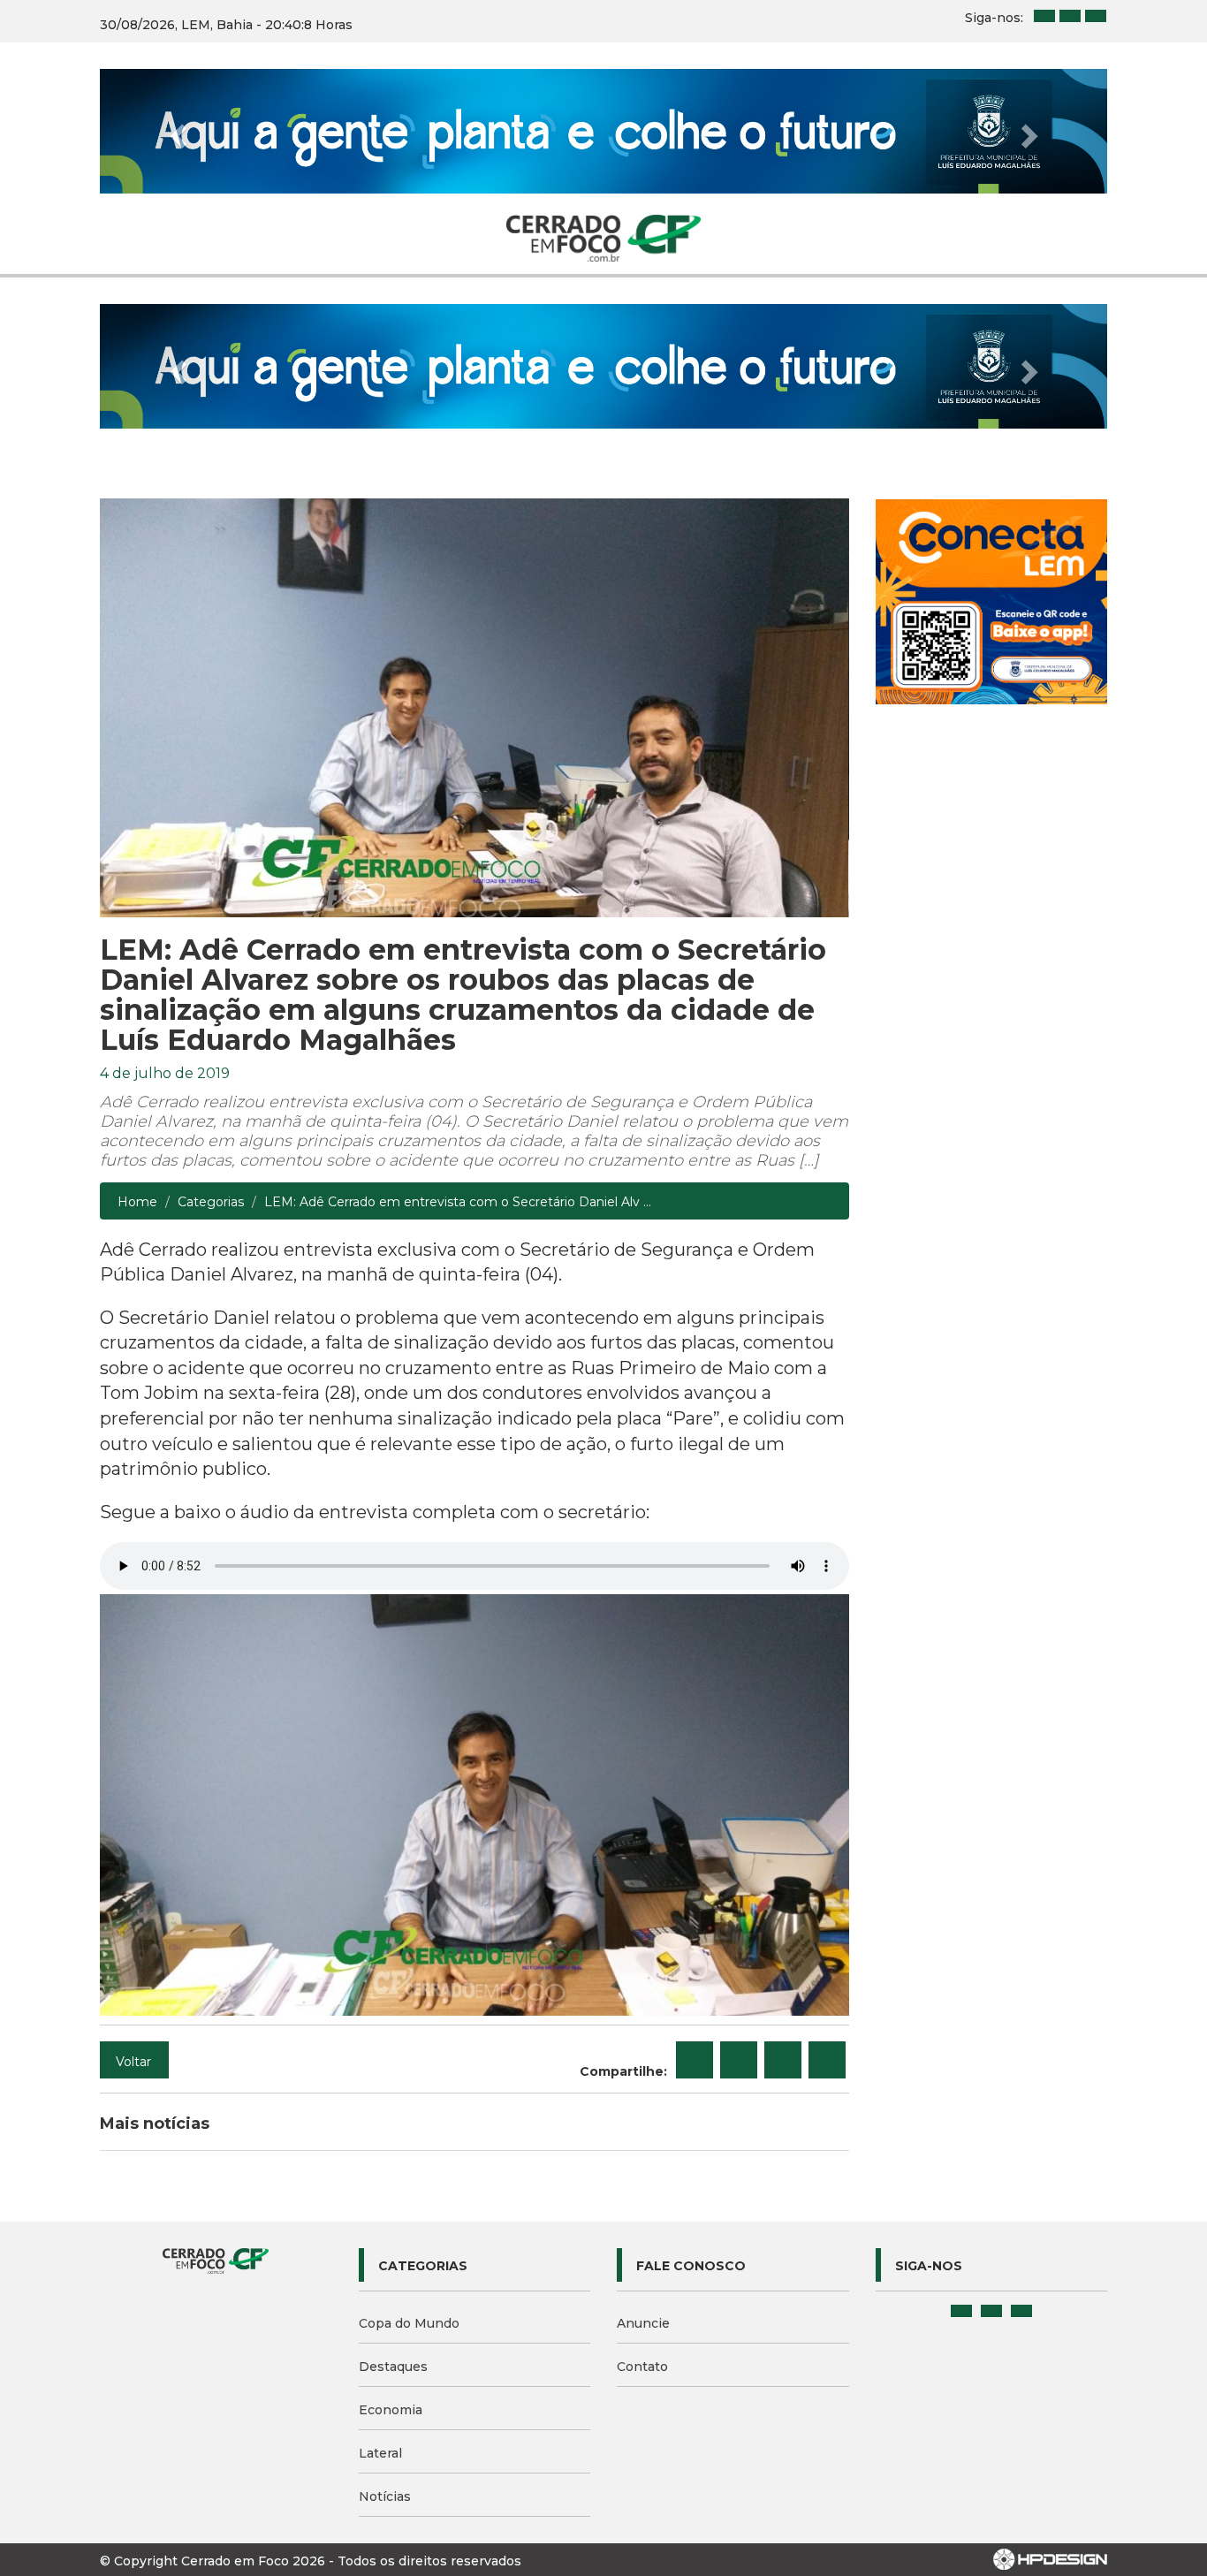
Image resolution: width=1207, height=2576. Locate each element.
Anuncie (643, 2323)
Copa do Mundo (409, 2323)
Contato (642, 2367)
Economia (391, 2410)
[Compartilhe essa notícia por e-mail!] (783, 2060)
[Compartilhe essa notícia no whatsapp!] (827, 2060)
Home (137, 1202)
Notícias (385, 2496)
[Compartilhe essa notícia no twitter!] (739, 2060)
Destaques (393, 2367)
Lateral (380, 2453)
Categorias (211, 1202)
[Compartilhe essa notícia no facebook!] (695, 2060)
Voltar (133, 2062)
